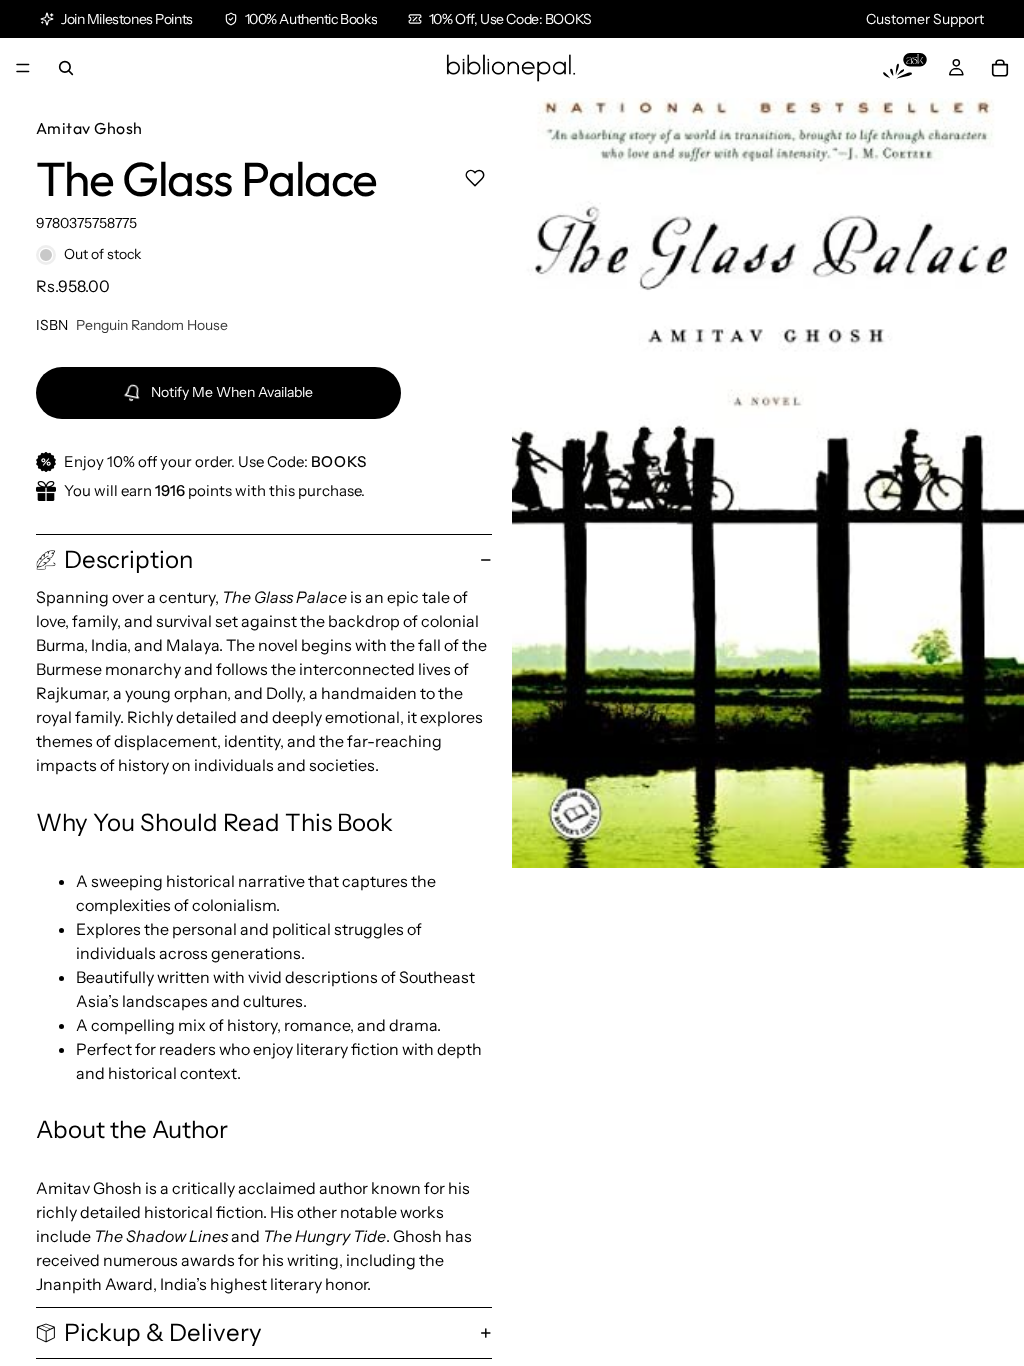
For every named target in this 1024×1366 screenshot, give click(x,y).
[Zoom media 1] (768, 483)
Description (128, 559)
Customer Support (925, 19)
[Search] (66, 68)
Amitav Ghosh (89, 128)
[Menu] (23, 68)
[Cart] (1000, 68)
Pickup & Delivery (163, 1332)
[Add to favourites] (474, 177)
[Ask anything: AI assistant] (905, 68)
